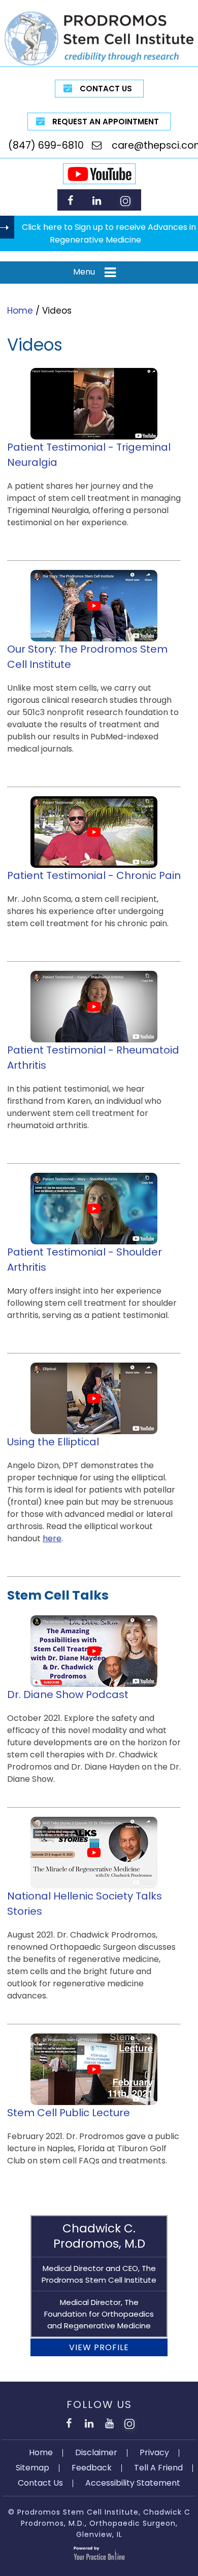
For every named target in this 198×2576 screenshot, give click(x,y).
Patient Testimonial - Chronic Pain (94, 875)
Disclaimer (96, 2452)
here (52, 1538)
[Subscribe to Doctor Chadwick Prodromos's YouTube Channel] (109, 2422)
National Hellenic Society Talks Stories (85, 1904)
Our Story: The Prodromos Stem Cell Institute (87, 657)
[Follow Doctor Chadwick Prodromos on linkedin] (97, 200)
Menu (84, 272)
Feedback (92, 2468)
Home (20, 311)
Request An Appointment (106, 122)
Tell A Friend (158, 2468)
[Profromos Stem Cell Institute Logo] (99, 38)
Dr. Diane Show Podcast (68, 1694)
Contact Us (106, 89)
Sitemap (32, 2468)
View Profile (99, 2347)
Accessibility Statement (133, 2483)
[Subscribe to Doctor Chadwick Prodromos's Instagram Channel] (125, 200)
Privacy (154, 2452)
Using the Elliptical (53, 1442)
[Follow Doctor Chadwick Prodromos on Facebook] (70, 200)
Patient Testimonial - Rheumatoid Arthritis (93, 1058)
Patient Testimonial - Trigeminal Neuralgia (89, 455)
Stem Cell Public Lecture (69, 2113)
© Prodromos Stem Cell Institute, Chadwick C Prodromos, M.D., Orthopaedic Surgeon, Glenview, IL (99, 2523)
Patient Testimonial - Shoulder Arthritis (85, 1260)
